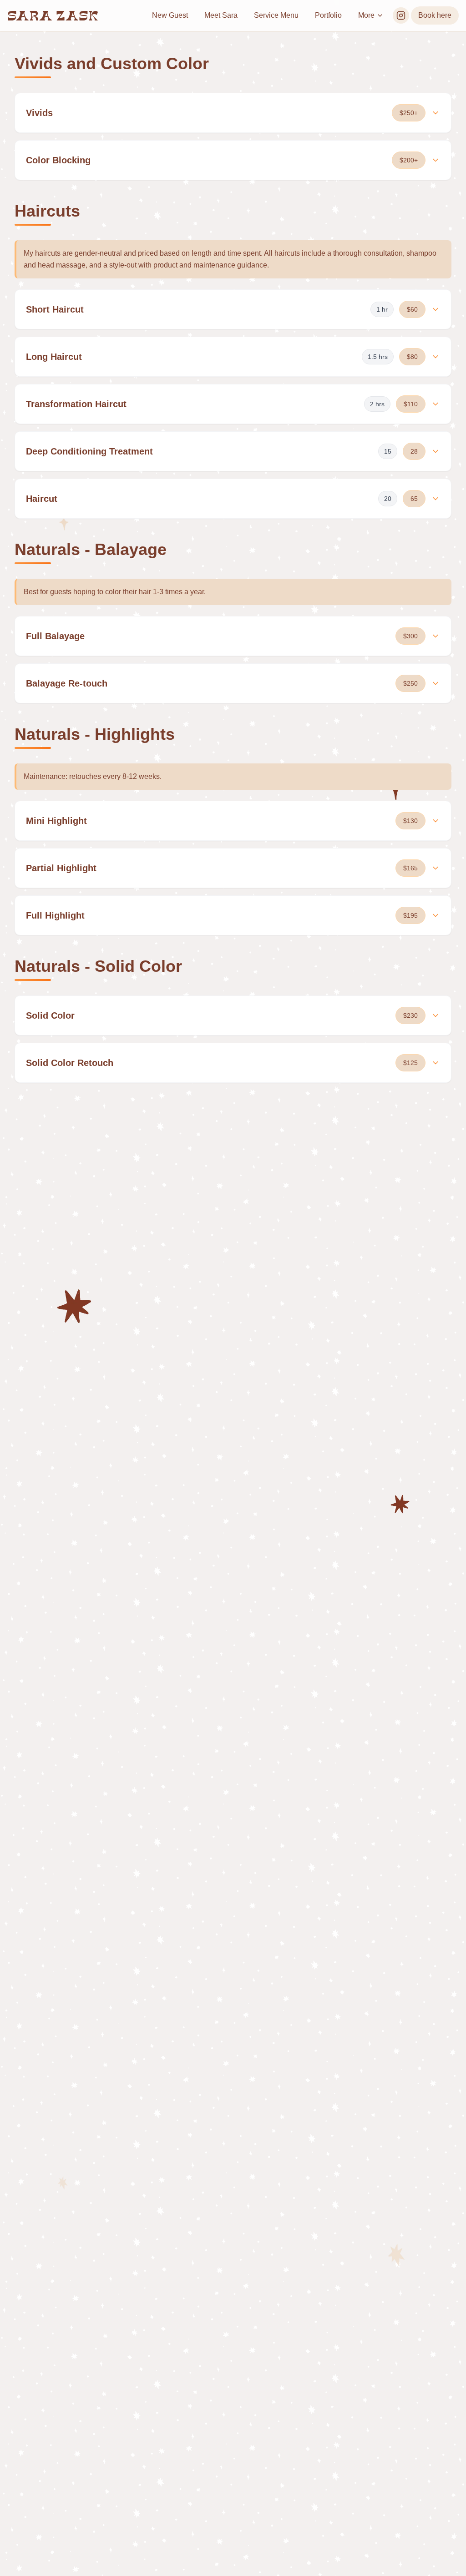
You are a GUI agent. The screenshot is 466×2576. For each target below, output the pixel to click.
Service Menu (276, 15)
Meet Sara (221, 15)
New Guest (170, 15)
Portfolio (328, 15)
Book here (435, 15)
